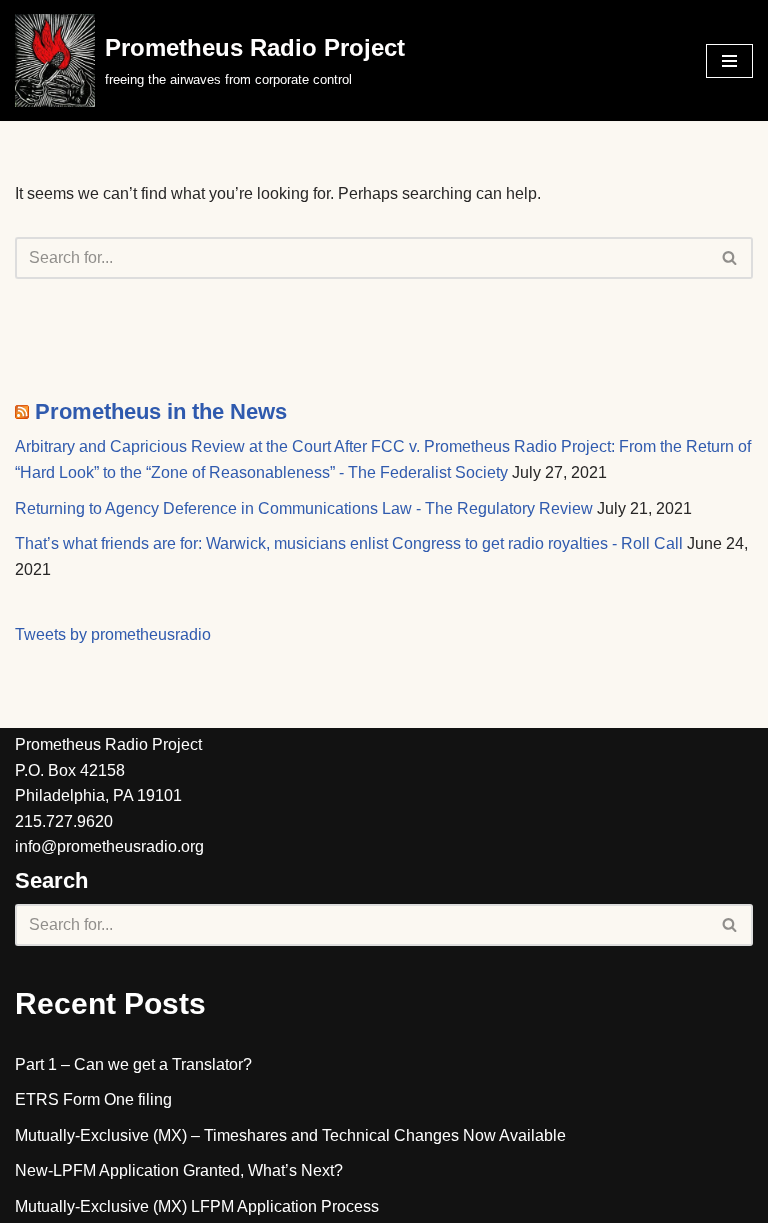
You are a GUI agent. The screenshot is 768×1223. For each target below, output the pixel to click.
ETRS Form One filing (93, 1099)
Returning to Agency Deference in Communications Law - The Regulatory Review (304, 508)
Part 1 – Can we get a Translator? (133, 1064)
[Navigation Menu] (729, 61)
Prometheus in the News (161, 411)
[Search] (730, 258)
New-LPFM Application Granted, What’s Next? (179, 1170)
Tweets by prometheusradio (113, 634)
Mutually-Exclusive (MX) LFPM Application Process (197, 1206)
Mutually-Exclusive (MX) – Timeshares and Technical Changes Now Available (290, 1135)
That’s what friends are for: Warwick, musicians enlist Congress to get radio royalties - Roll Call (349, 543)
